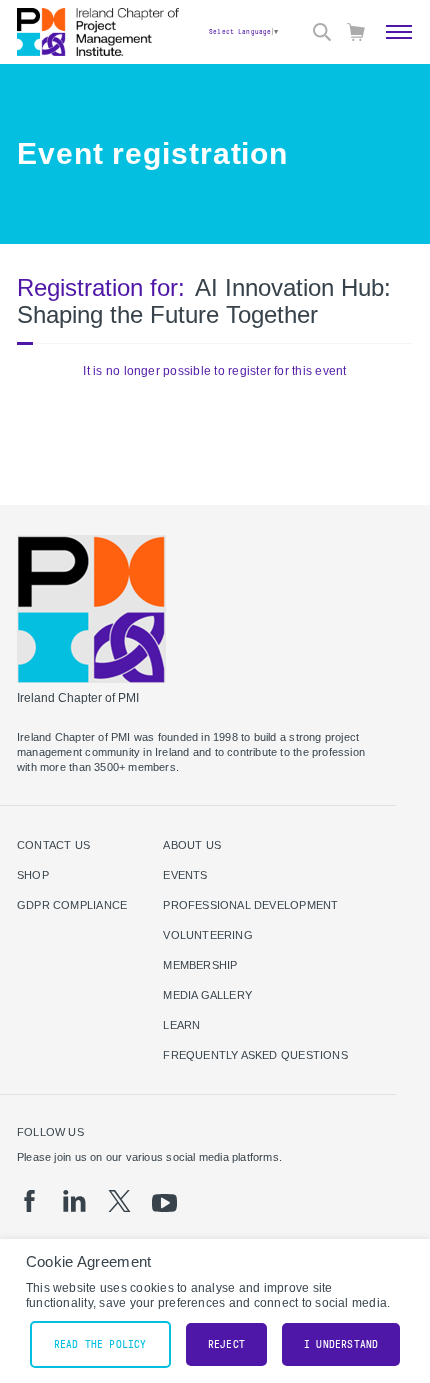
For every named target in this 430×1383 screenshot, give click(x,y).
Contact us (53, 845)
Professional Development (250, 905)
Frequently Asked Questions (255, 1055)
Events (185, 875)
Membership (200, 965)
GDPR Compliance (72, 905)
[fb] (29, 1201)
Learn (181, 1025)
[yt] (164, 1203)
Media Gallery (207, 995)
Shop (33, 875)
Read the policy (100, 1344)
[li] (74, 1201)
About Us (192, 845)
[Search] (322, 32)
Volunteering (208, 935)
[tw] (119, 1201)
